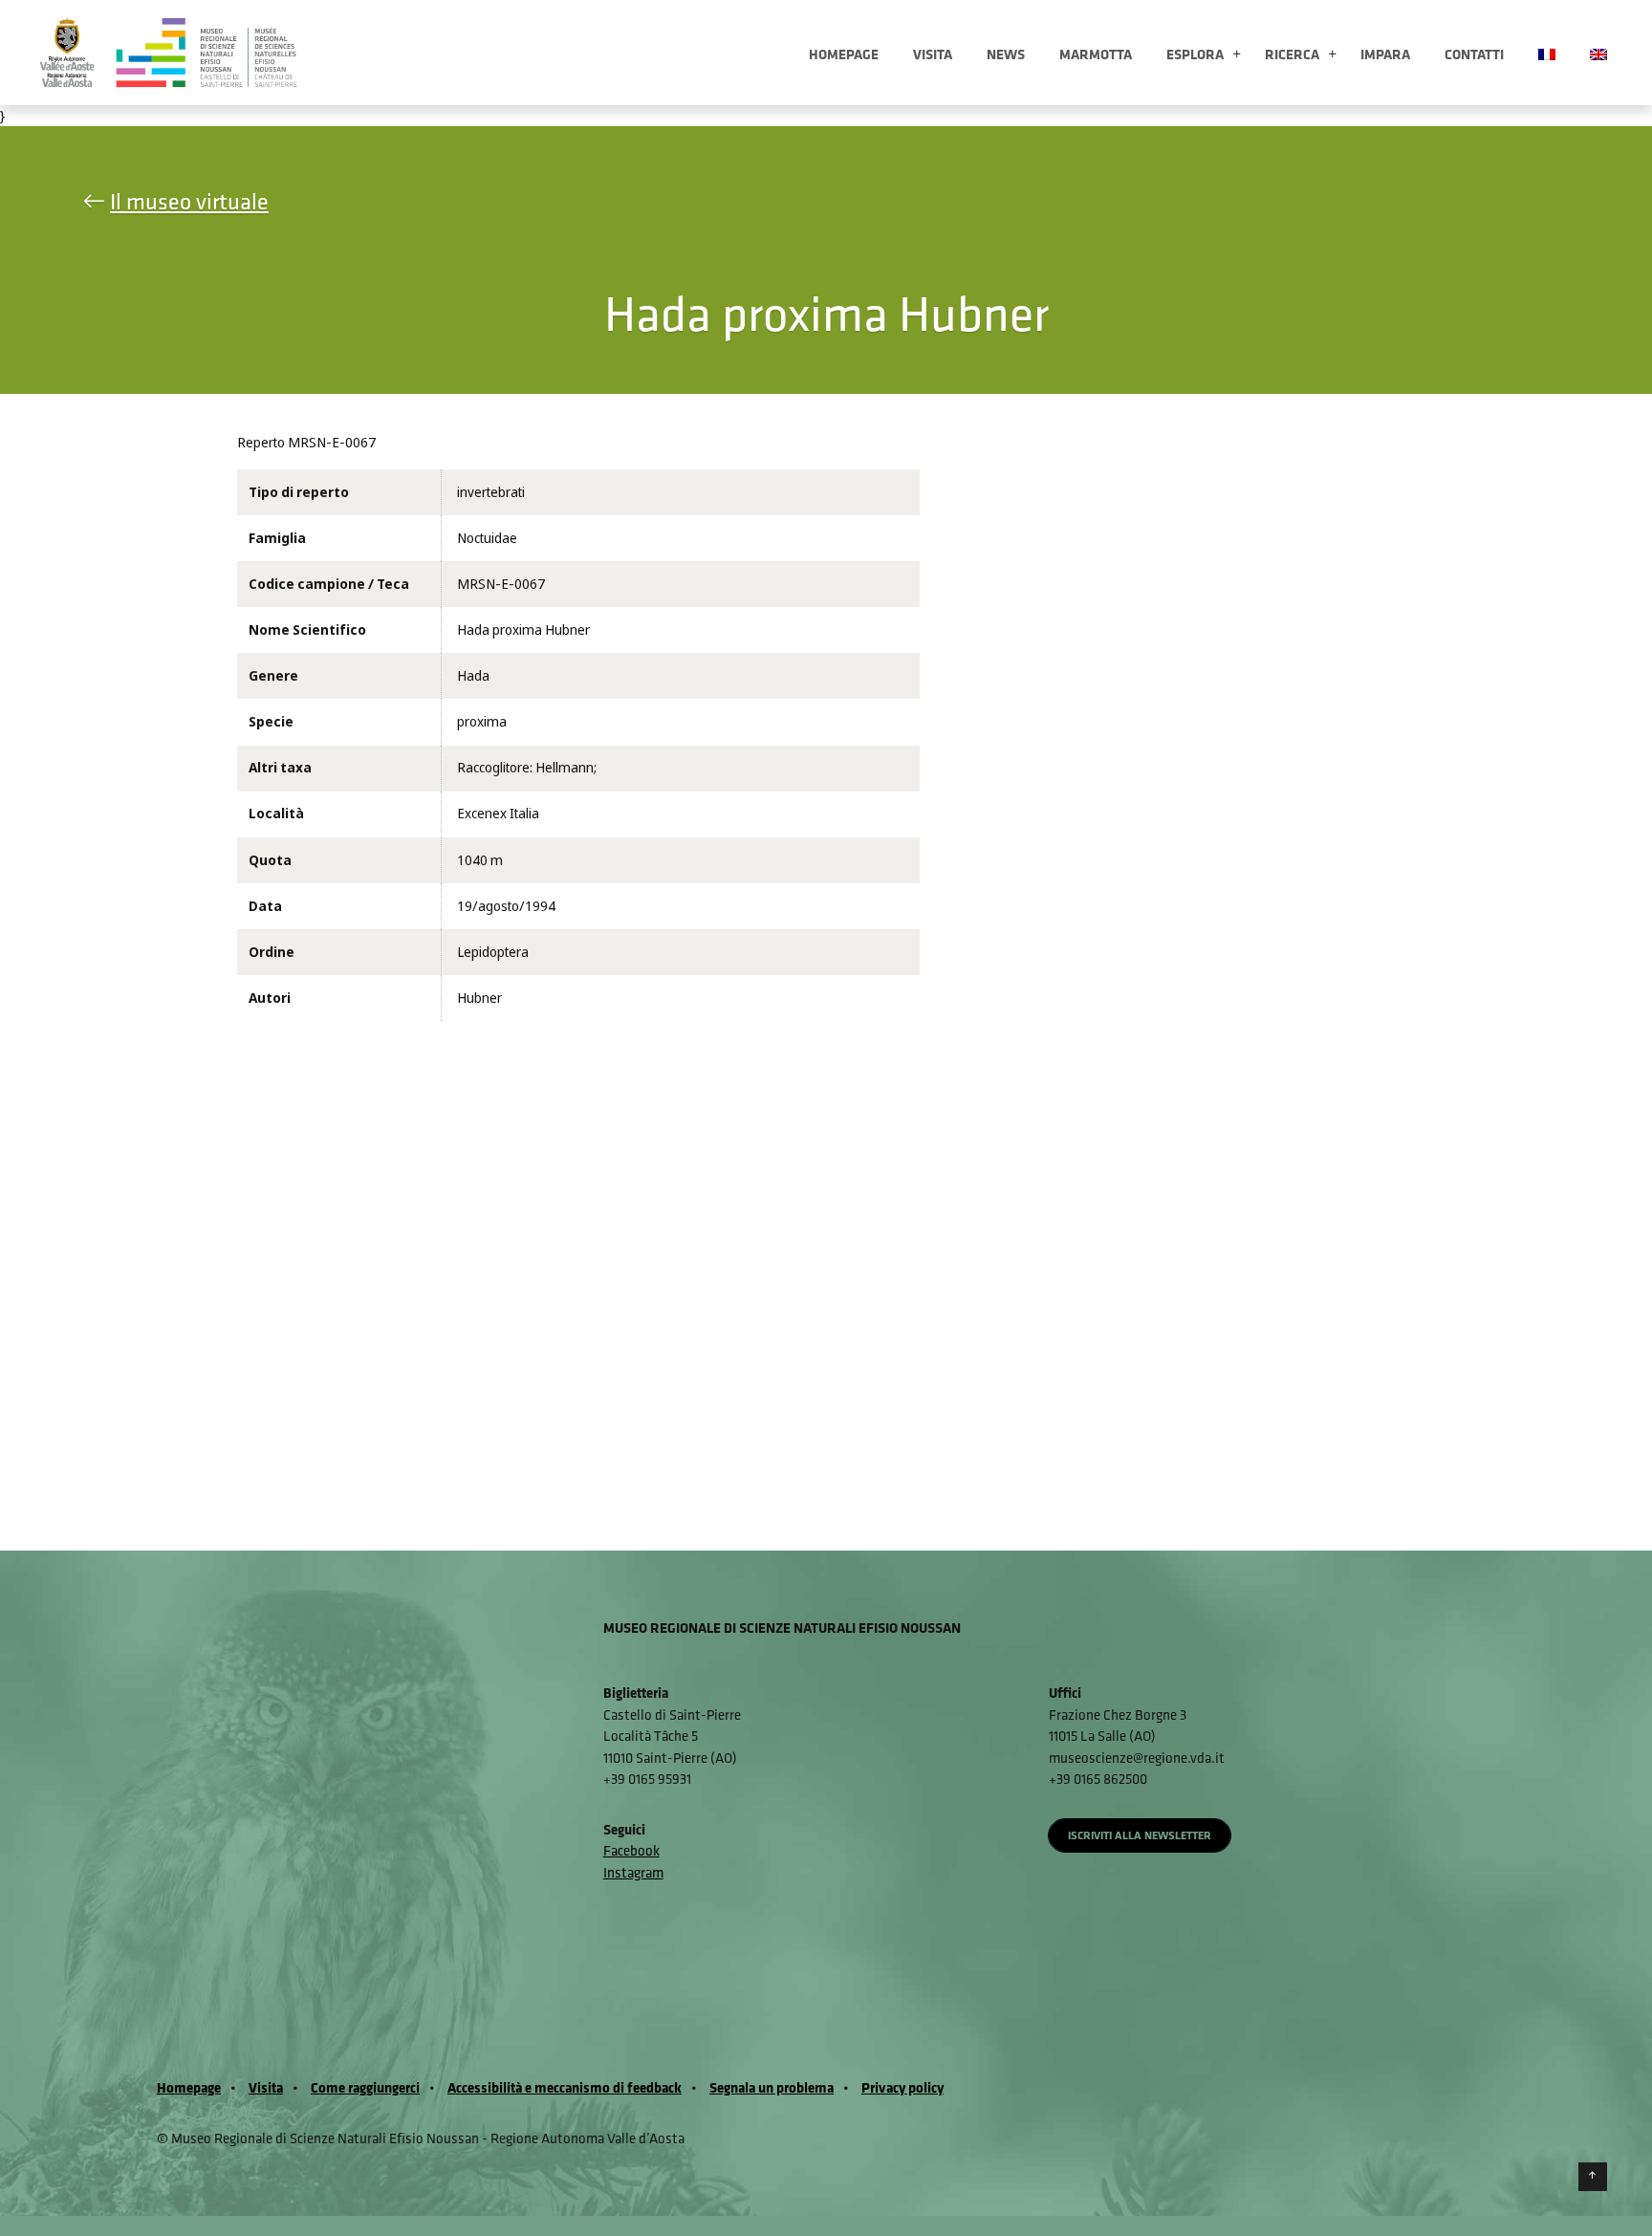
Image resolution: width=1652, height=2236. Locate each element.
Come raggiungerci (365, 2087)
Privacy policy (902, 2087)
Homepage (844, 54)
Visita (933, 54)
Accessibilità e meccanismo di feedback (565, 2087)
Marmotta (1096, 54)
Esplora (1195, 54)
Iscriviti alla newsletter (1140, 1835)
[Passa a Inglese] (1598, 53)
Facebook (631, 1850)
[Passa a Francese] (1547, 53)
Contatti (1474, 54)
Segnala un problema (772, 2087)
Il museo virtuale (189, 201)
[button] (1237, 55)
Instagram (633, 1872)
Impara (1385, 54)
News (1006, 54)
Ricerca (1292, 54)
